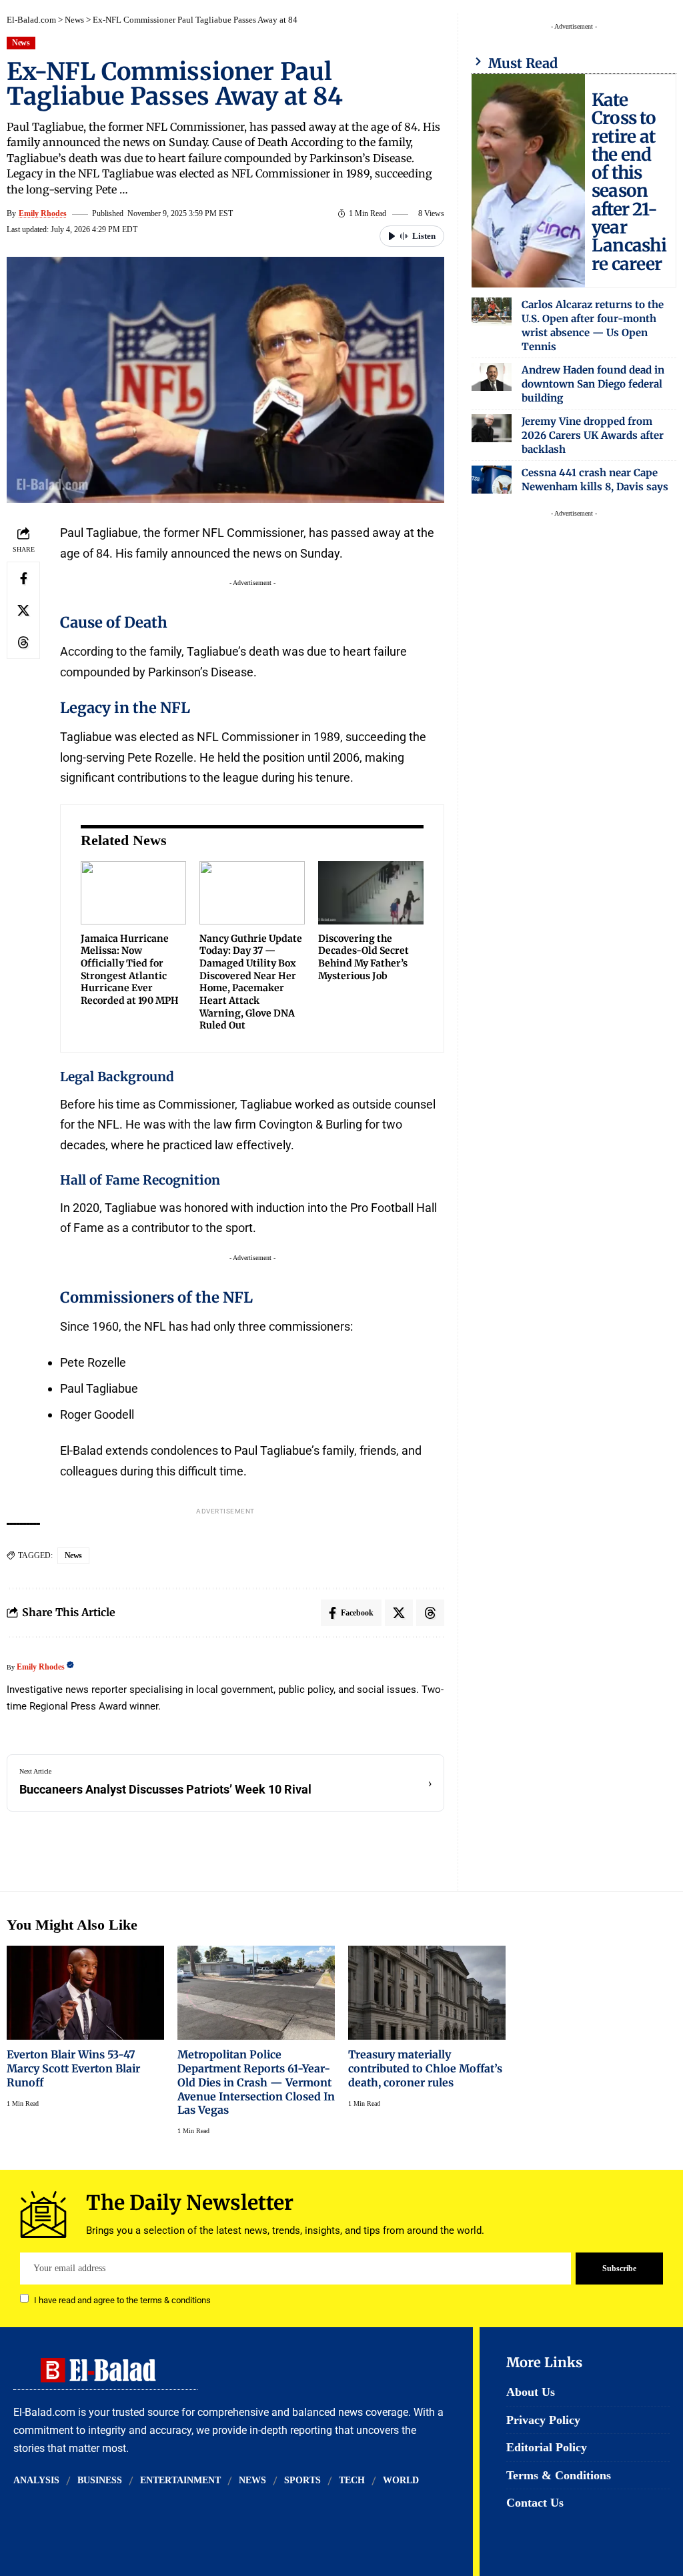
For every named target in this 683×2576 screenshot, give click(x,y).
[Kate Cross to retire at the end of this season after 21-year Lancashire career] (528, 181)
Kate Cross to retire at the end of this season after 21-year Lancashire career (629, 182)
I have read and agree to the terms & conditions (122, 2300)
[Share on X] (23, 610)
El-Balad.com (31, 20)
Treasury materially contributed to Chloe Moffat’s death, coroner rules (425, 2068)
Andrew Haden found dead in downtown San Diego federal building (593, 384)
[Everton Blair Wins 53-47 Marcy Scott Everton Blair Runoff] (85, 1993)
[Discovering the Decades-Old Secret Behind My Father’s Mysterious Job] (371, 893)
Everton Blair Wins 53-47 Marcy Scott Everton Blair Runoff (73, 2068)
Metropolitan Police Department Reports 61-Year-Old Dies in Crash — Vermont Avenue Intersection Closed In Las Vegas (256, 2082)
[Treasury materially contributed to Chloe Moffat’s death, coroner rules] (427, 1993)
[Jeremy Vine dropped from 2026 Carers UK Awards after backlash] (492, 428)
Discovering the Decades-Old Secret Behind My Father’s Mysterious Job (364, 957)
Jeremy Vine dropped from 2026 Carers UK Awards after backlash (593, 435)
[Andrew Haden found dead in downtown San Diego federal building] (492, 377)
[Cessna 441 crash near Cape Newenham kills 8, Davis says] (492, 480)
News (74, 20)
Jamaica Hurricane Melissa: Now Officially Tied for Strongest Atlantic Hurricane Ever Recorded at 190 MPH (130, 970)
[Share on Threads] (23, 642)
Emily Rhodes (43, 213)
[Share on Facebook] (23, 578)
